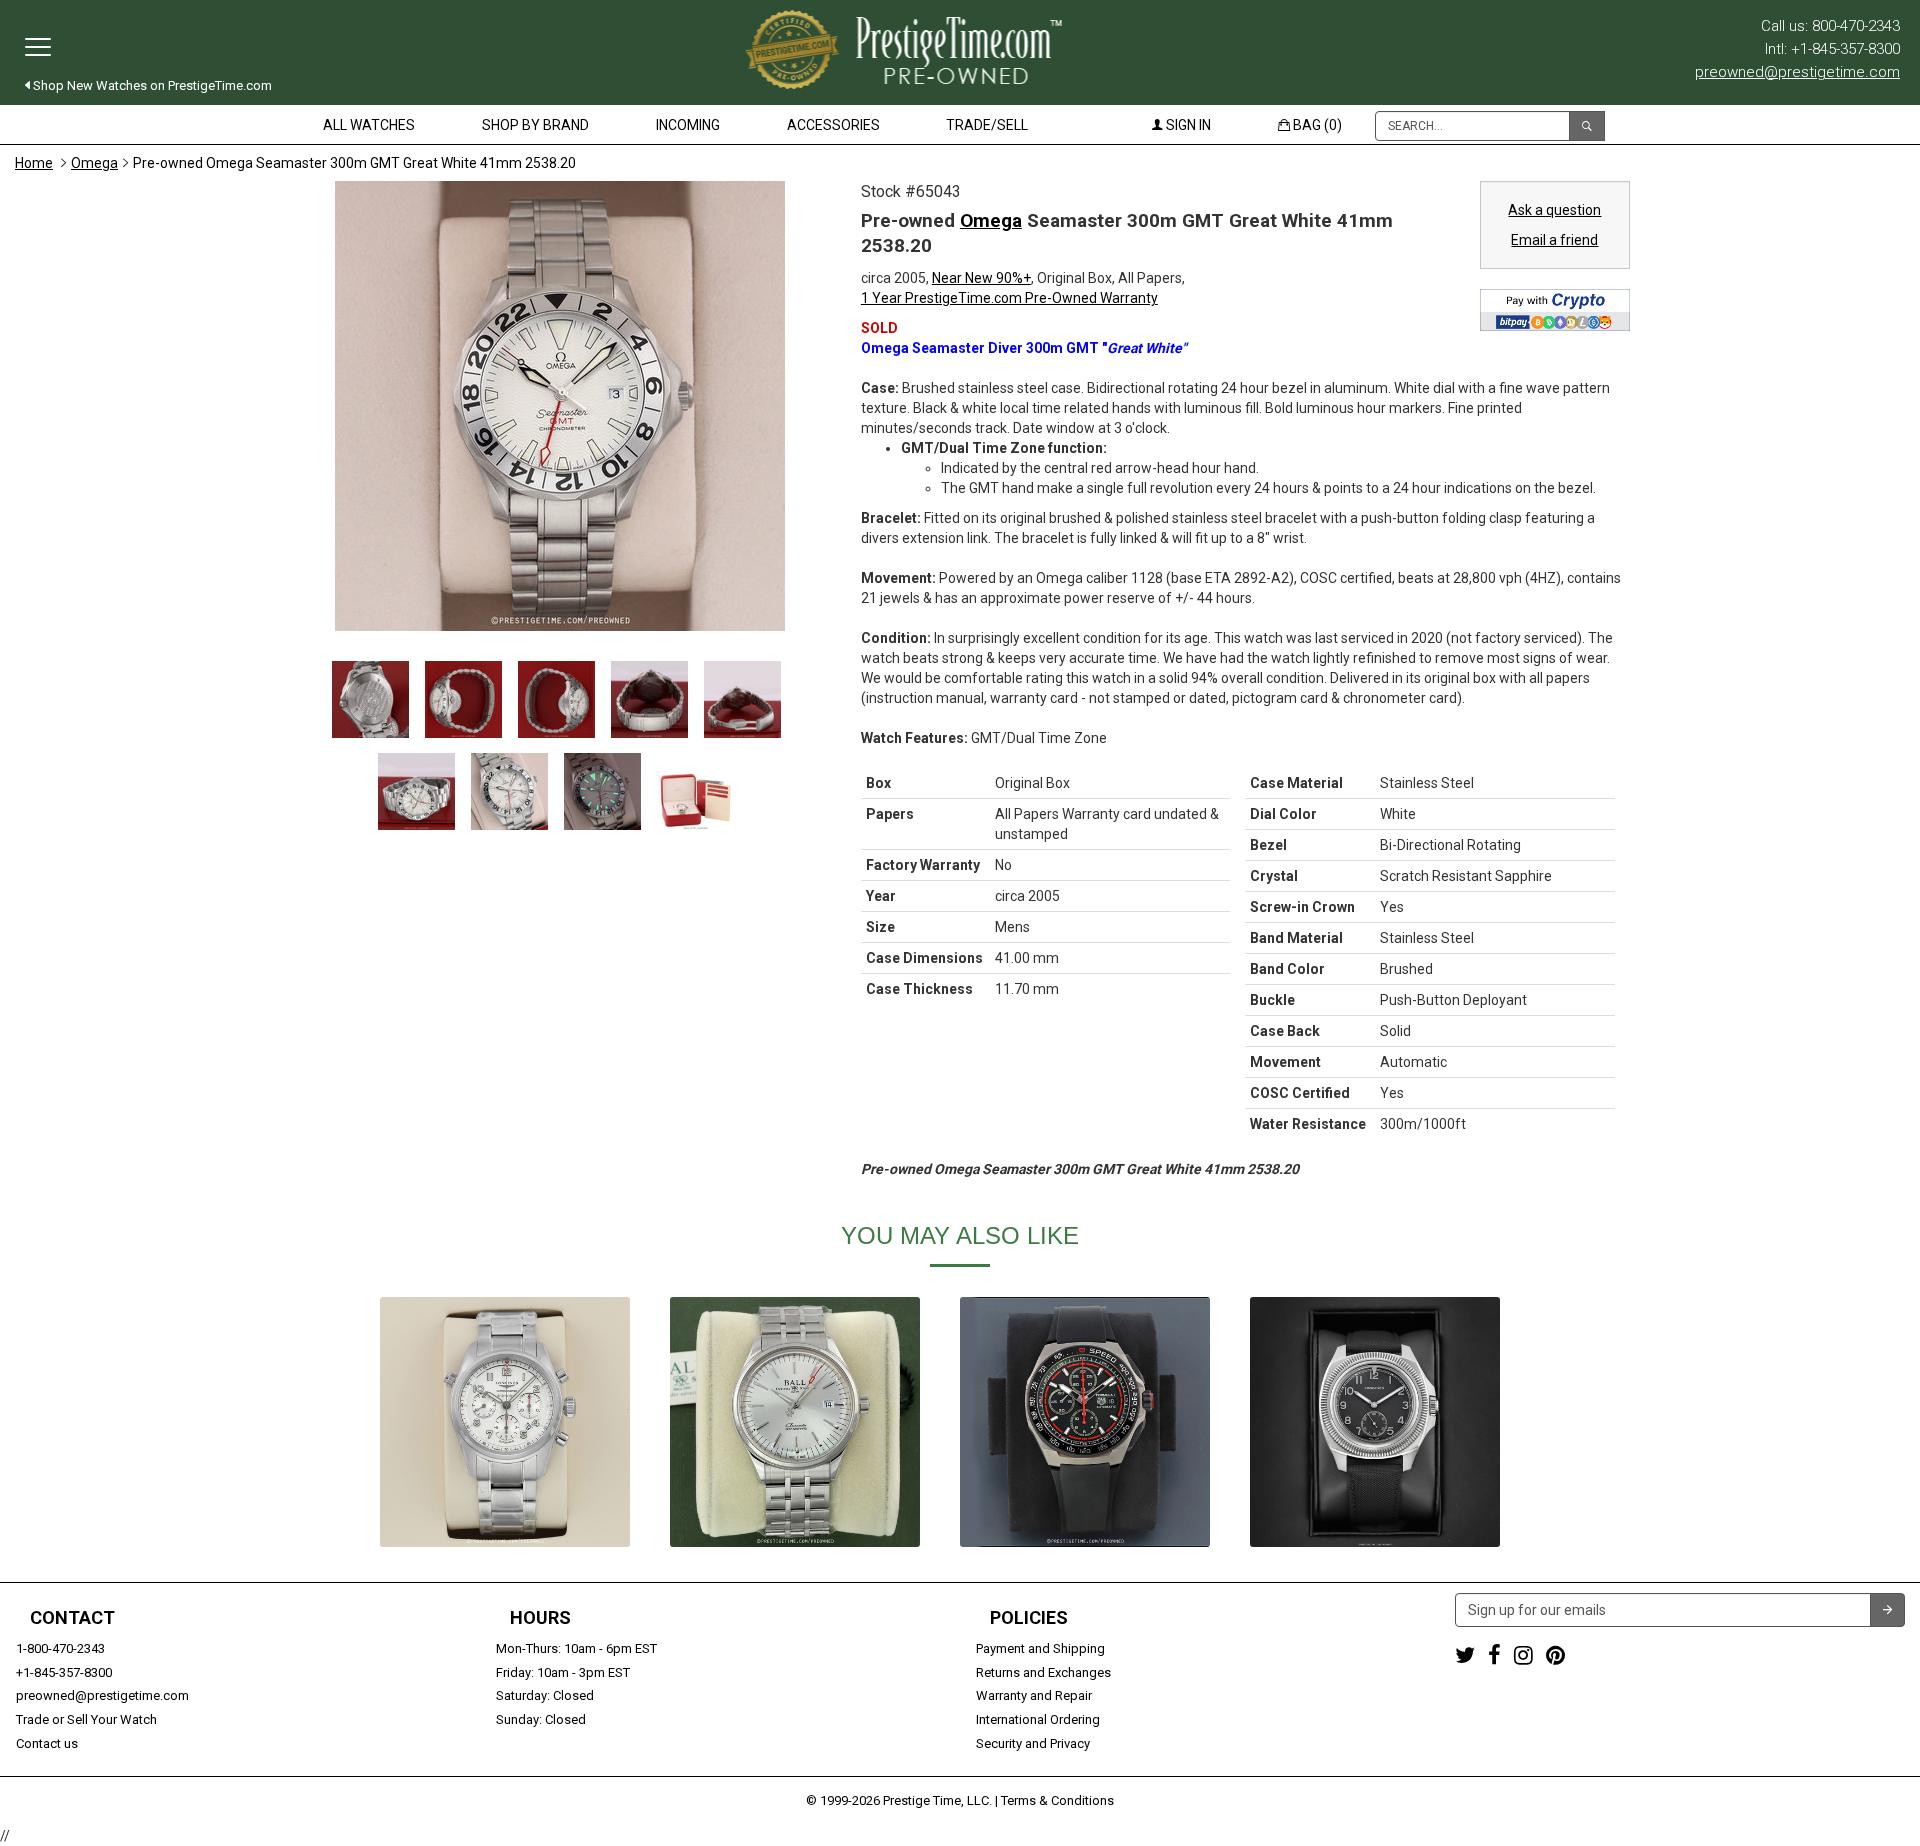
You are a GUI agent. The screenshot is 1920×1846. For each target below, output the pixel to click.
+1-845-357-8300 (64, 1672)
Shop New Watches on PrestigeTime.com (151, 85)
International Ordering (1038, 1719)
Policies (1029, 1618)
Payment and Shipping (1040, 1648)
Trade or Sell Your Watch (86, 1719)
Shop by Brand (535, 125)
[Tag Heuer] (1085, 1422)
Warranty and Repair (1034, 1695)
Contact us (47, 1743)
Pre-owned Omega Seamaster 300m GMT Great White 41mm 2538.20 (354, 163)
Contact (72, 1618)
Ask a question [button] (1554, 210)
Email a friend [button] (1554, 240)
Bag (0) (1316, 125)
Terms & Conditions (1057, 1800)
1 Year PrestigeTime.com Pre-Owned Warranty (1009, 298)
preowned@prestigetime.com (1797, 72)
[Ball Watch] (795, 1422)
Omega (94, 163)
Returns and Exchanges (1043, 1672)
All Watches (369, 125)
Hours (540, 1618)
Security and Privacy (1033, 1743)
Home (34, 163)
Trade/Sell (987, 125)
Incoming (688, 125)
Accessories (833, 125)
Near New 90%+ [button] (981, 278)
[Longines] (505, 1422)
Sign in (1187, 125)
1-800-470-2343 (60, 1648)
